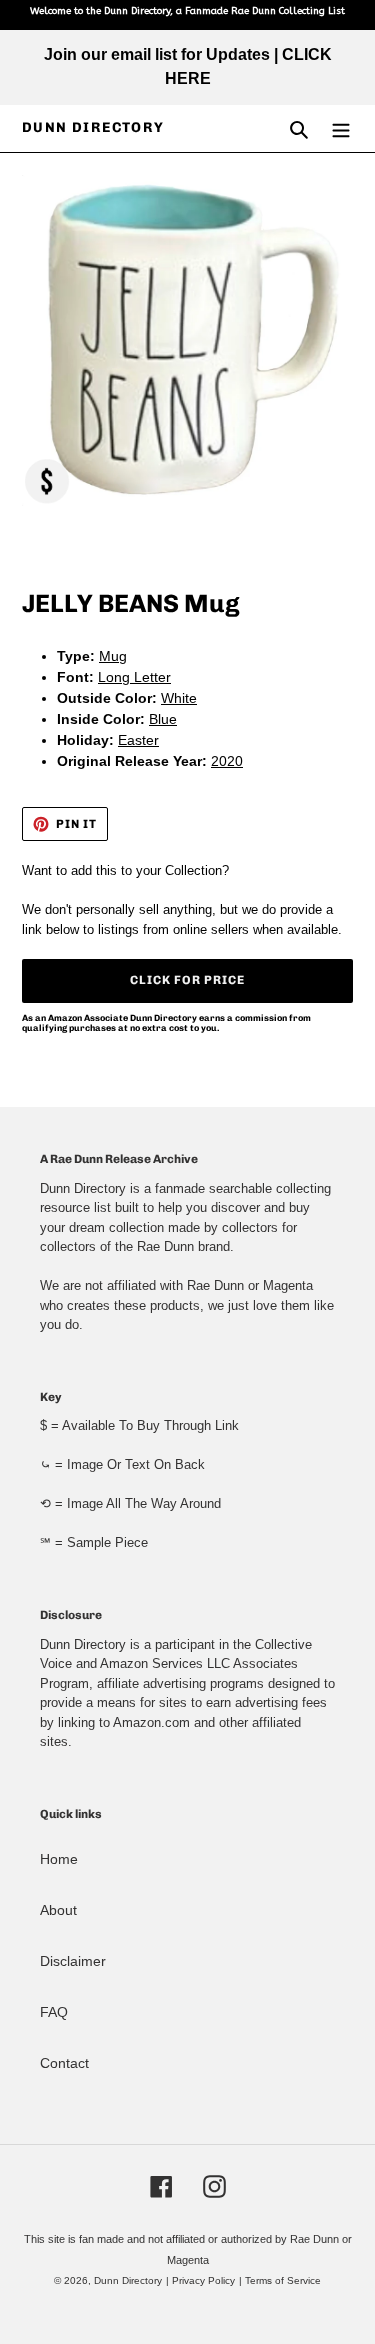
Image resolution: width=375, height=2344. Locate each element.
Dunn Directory (93, 128)
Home (59, 1859)
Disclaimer (73, 1961)
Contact (64, 2063)
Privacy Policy (203, 2280)
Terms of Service (283, 2280)
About (58, 1910)
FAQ (54, 2012)
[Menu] (341, 128)
